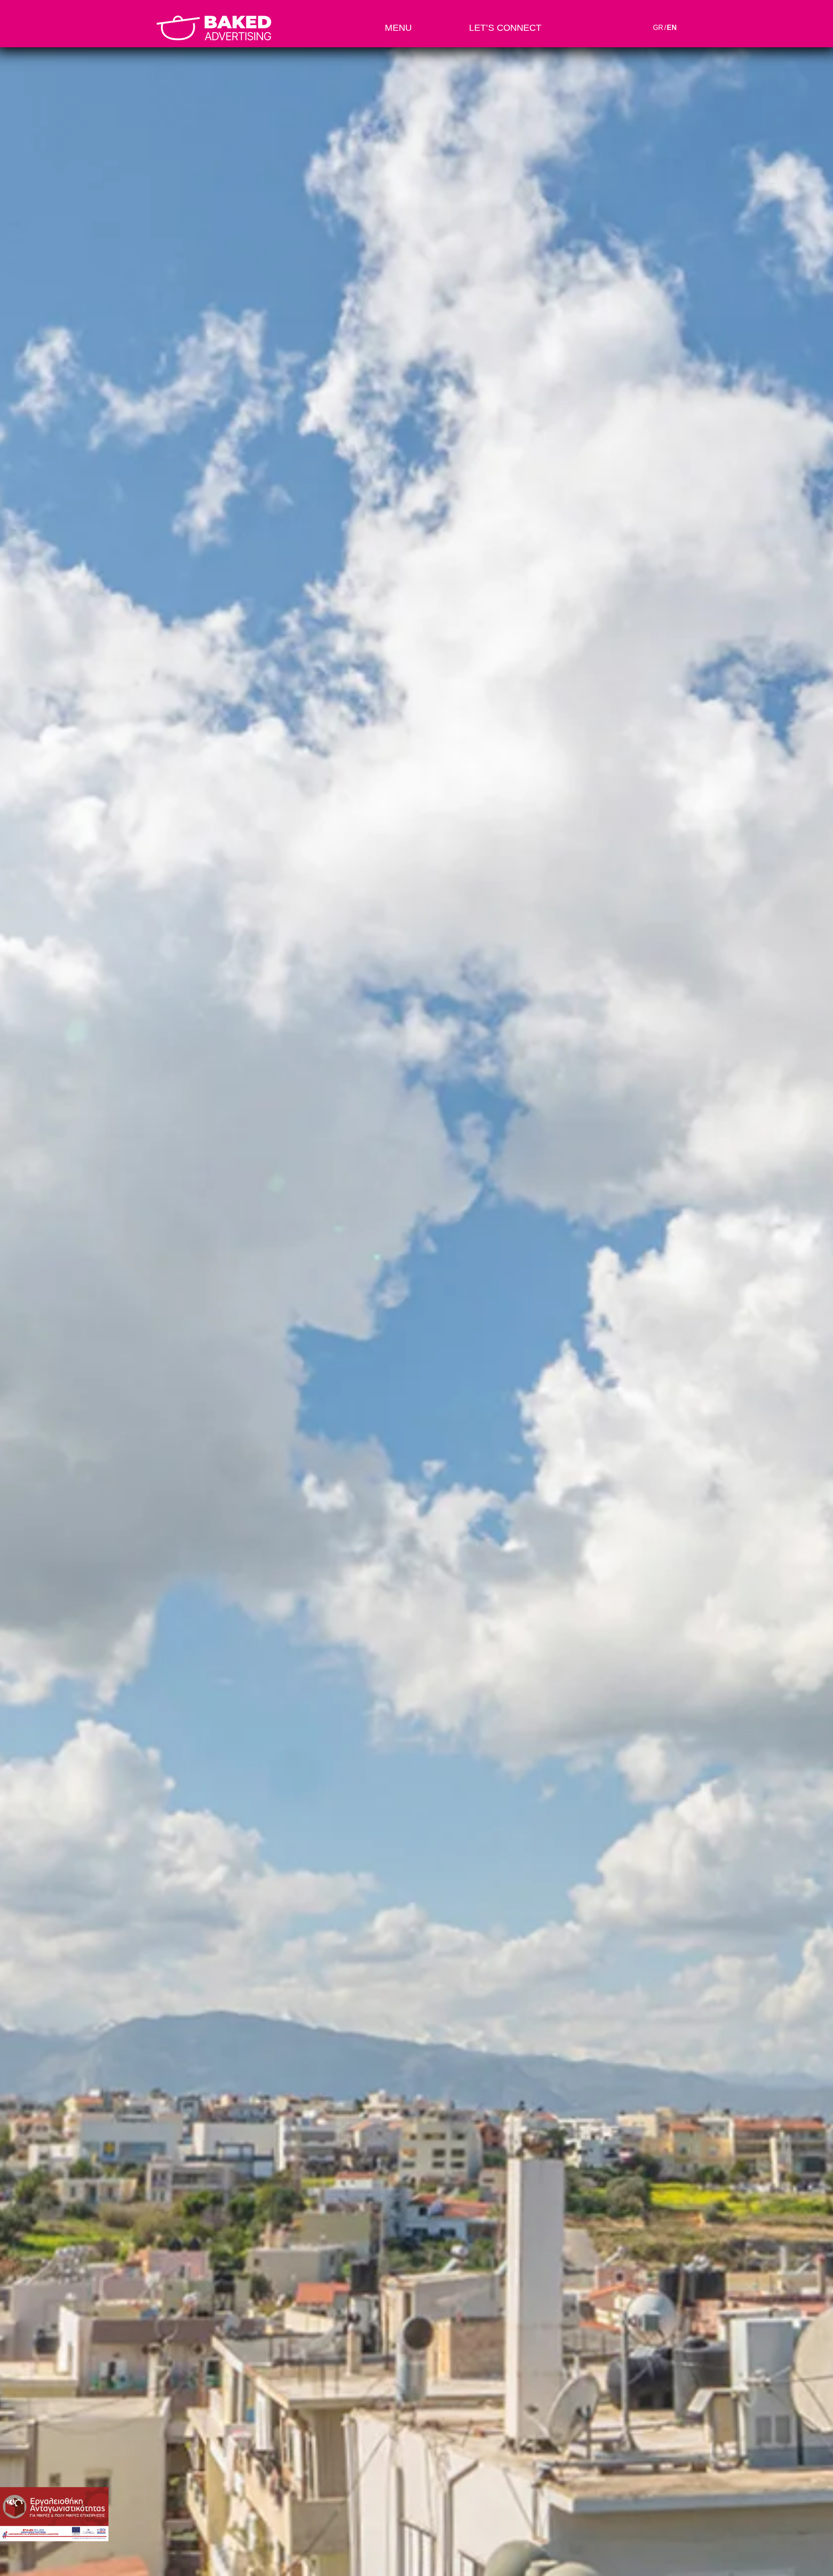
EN (672, 28)
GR (658, 28)
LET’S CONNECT (505, 28)
